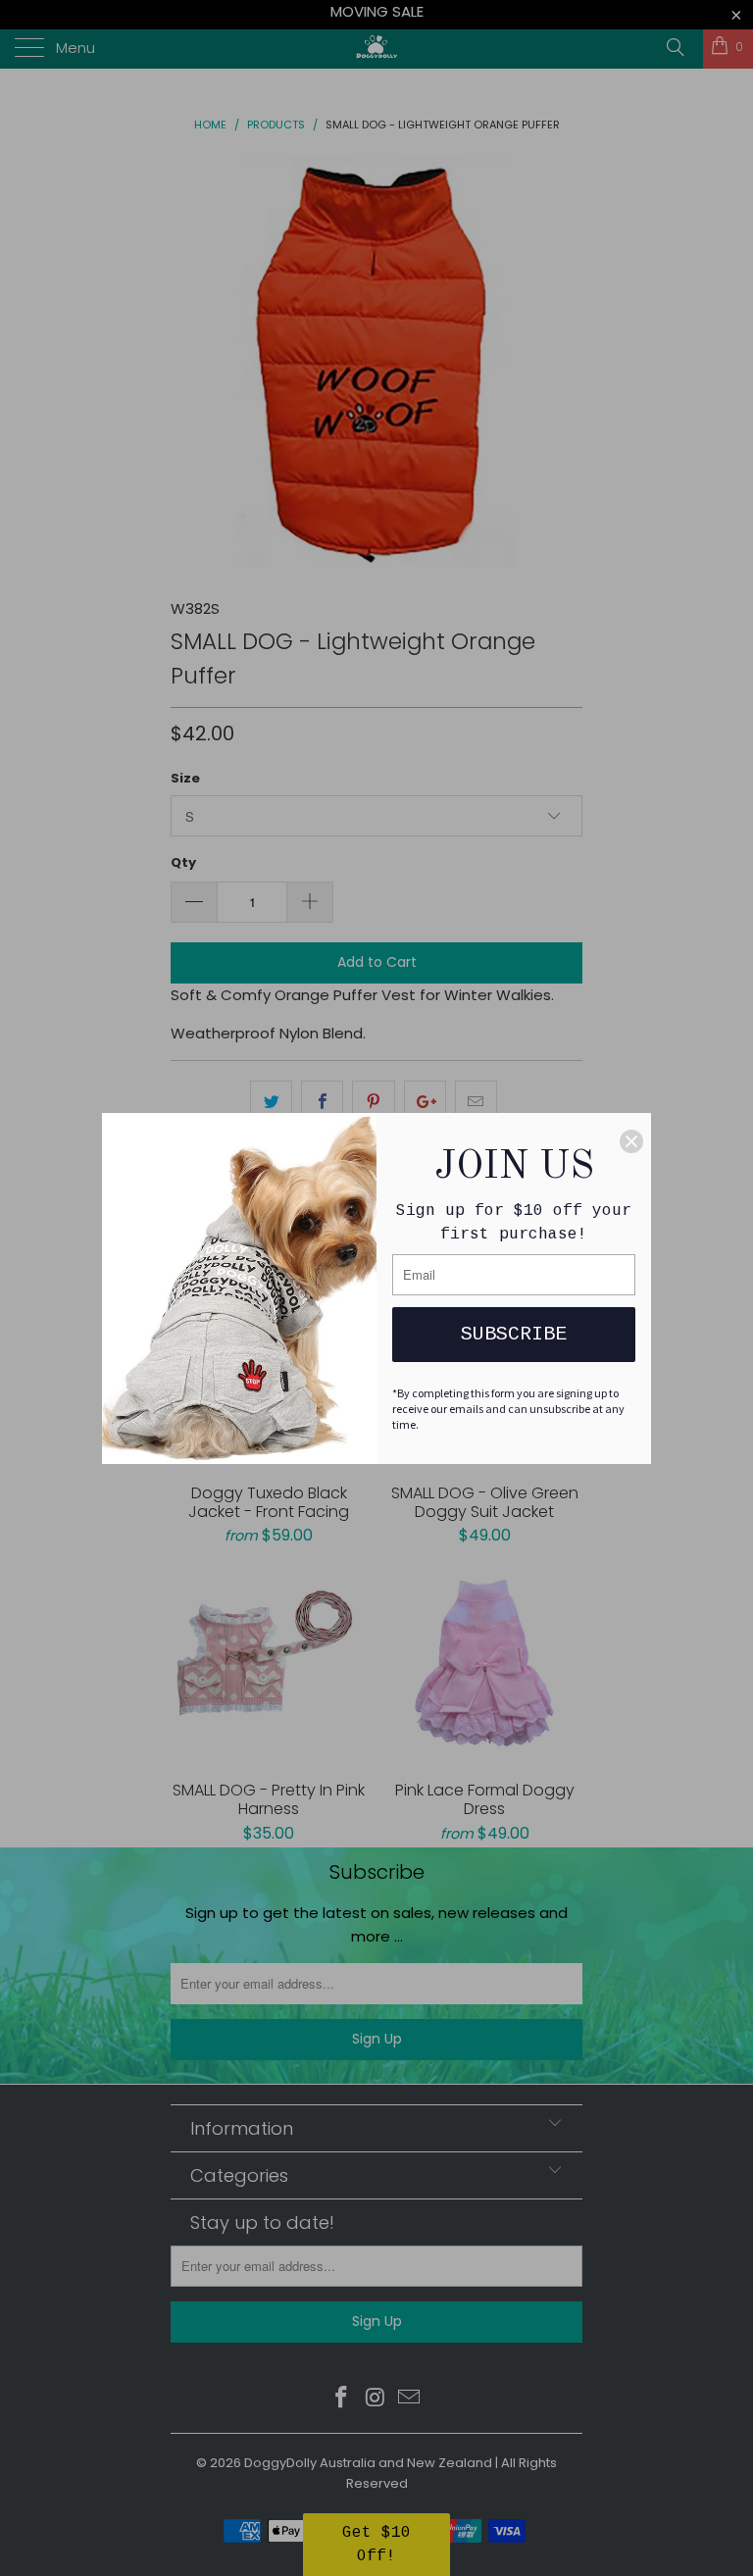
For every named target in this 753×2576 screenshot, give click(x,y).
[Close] (631, 1141)
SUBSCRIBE (514, 1334)
